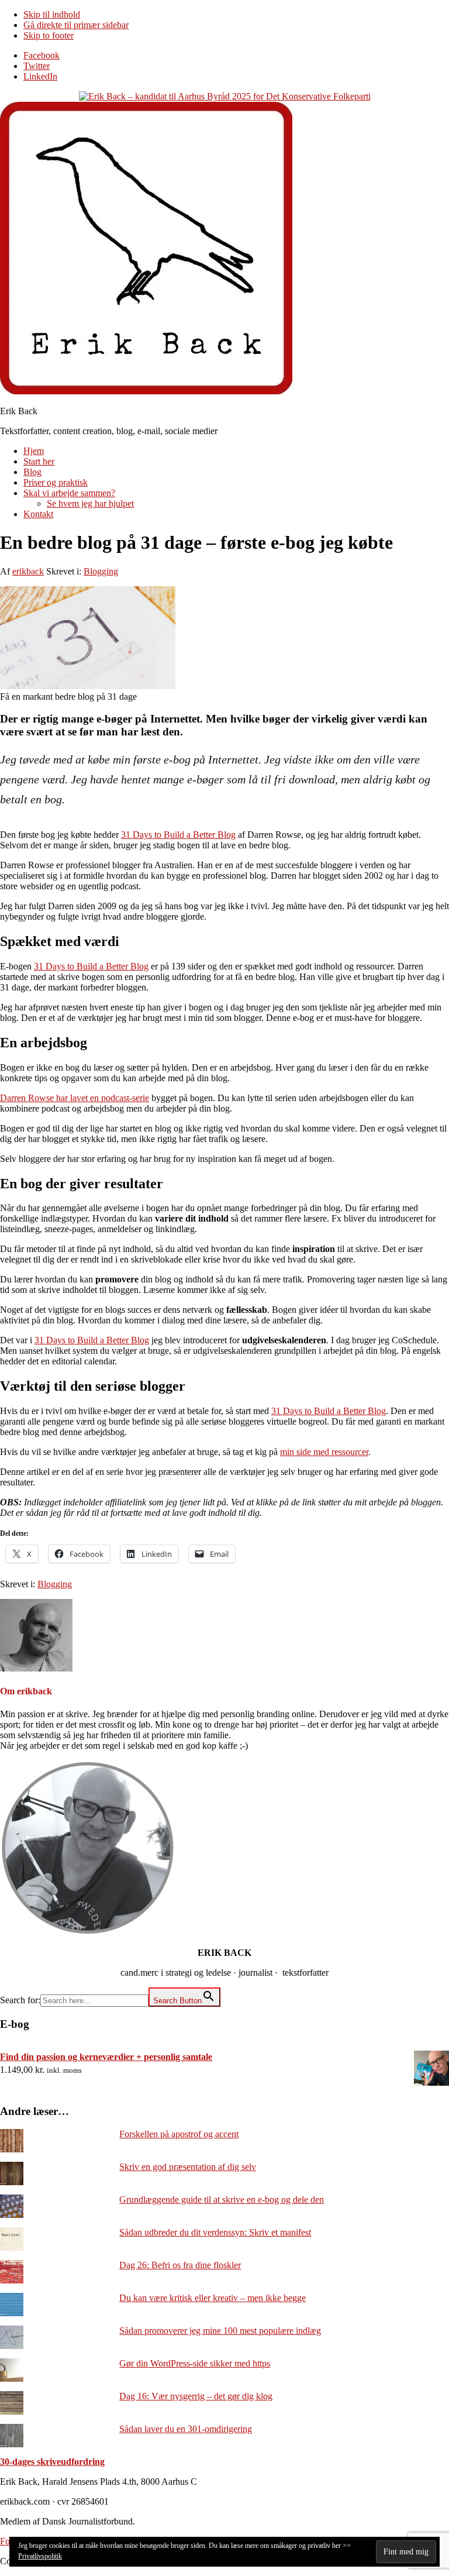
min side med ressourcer (324, 1452)
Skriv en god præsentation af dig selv (188, 2167)
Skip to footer (49, 35)
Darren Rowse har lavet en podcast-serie (75, 1098)
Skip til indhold (52, 14)
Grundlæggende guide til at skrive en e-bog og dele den (222, 2200)
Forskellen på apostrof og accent (179, 2134)
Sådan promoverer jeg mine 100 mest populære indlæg (220, 2331)
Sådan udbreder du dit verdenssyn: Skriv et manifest (215, 2232)
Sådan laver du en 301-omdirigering (186, 2429)
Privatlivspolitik (40, 2556)
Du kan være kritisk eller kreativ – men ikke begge (213, 2298)
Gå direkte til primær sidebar (76, 25)
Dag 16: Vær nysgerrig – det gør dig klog (196, 2396)
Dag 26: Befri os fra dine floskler (180, 2265)
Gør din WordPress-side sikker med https (195, 2363)
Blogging (101, 571)
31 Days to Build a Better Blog (178, 835)
